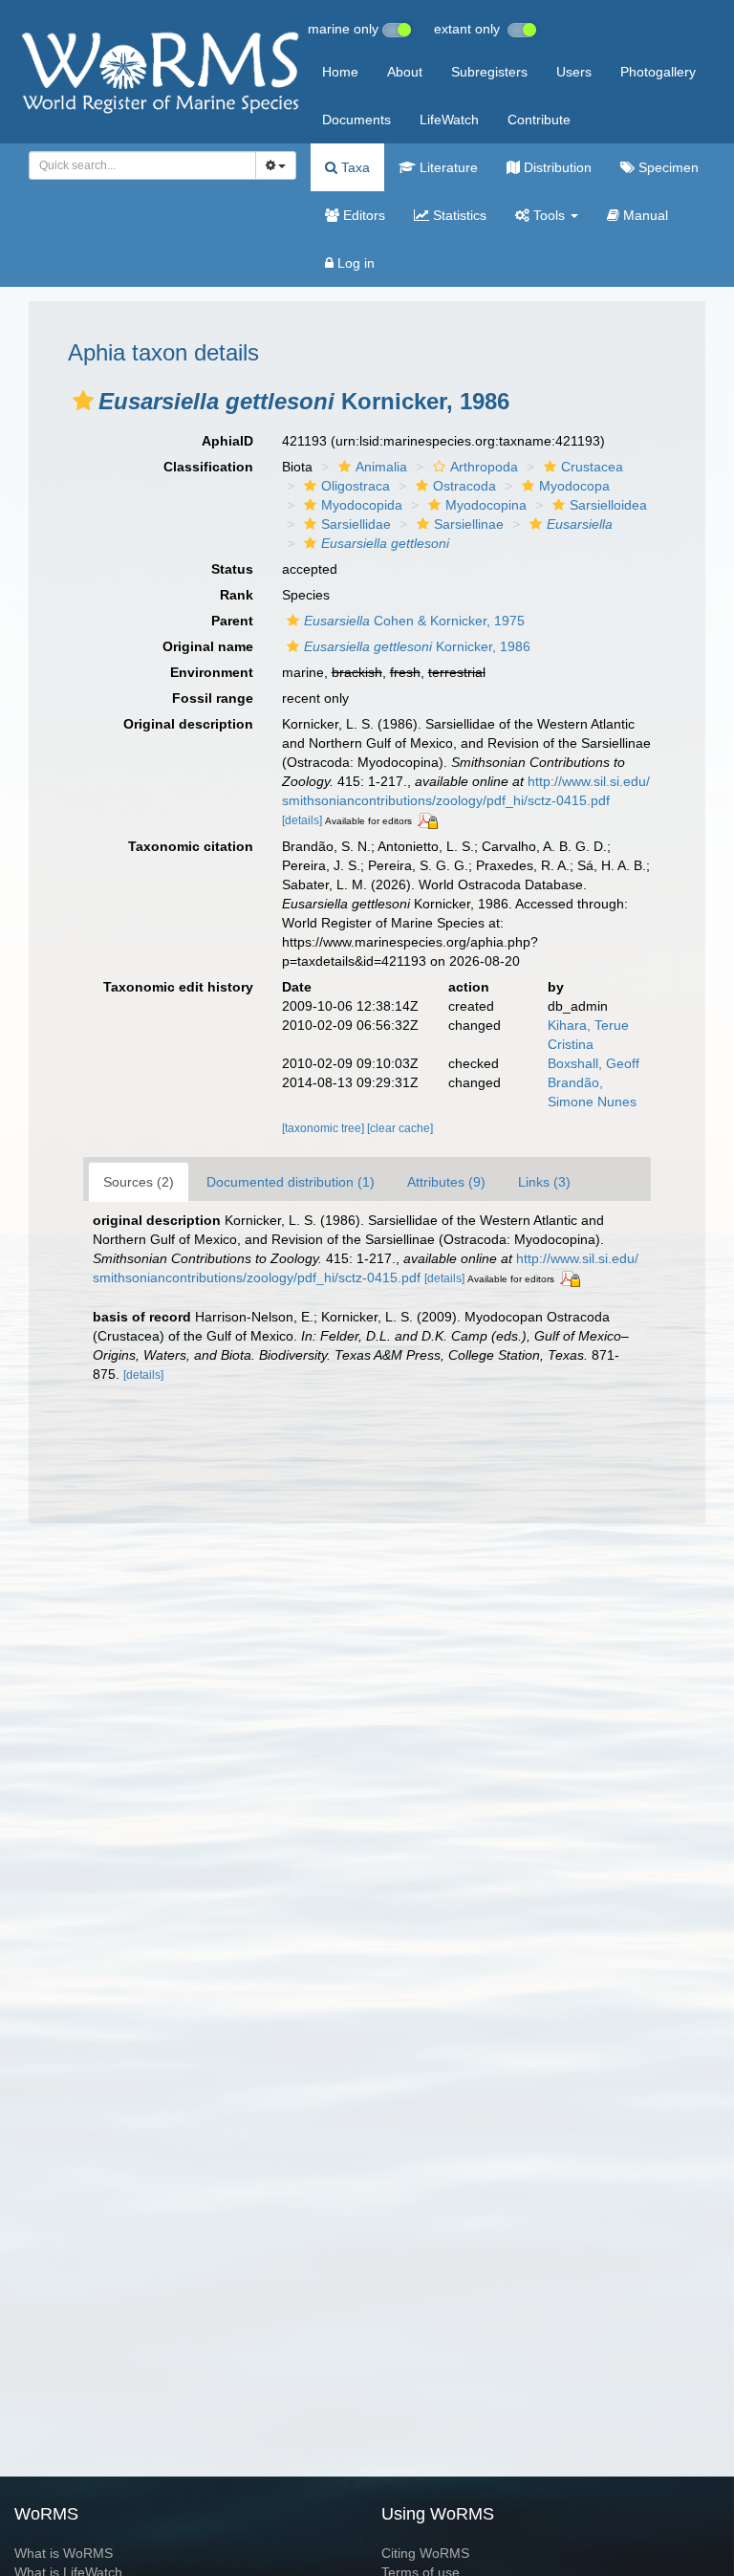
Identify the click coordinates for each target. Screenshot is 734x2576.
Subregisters (489, 72)
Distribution (556, 167)
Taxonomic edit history (178, 987)
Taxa (354, 167)
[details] (302, 820)
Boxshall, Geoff (594, 1063)
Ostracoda (464, 486)
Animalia (381, 467)
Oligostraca (356, 486)
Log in (354, 263)
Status (232, 569)
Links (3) (544, 1182)
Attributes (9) (446, 1182)
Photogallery (658, 72)
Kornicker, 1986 (417, 646)
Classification (208, 467)
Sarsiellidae (356, 524)
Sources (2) (139, 1182)
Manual (644, 215)
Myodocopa (574, 486)
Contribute (539, 120)
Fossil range (213, 698)
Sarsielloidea (608, 505)
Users (574, 72)
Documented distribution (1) (291, 1182)
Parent (232, 621)
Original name (208, 646)
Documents (356, 120)
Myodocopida (362, 505)
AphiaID (227, 441)
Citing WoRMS (425, 2553)
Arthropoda (484, 467)
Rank (237, 595)
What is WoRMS (64, 2553)
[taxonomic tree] (324, 1128)
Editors (362, 215)
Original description (188, 724)
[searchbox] (137, 165)
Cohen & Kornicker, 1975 (414, 621)
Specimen (667, 167)
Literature (447, 167)
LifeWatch (449, 120)
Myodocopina (486, 505)
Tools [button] (549, 215)
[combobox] (142, 165)
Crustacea (592, 467)
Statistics (458, 215)
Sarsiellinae (469, 524)
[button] (83, 401)
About (405, 72)
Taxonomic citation (191, 846)
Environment (212, 672)
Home (340, 72)
